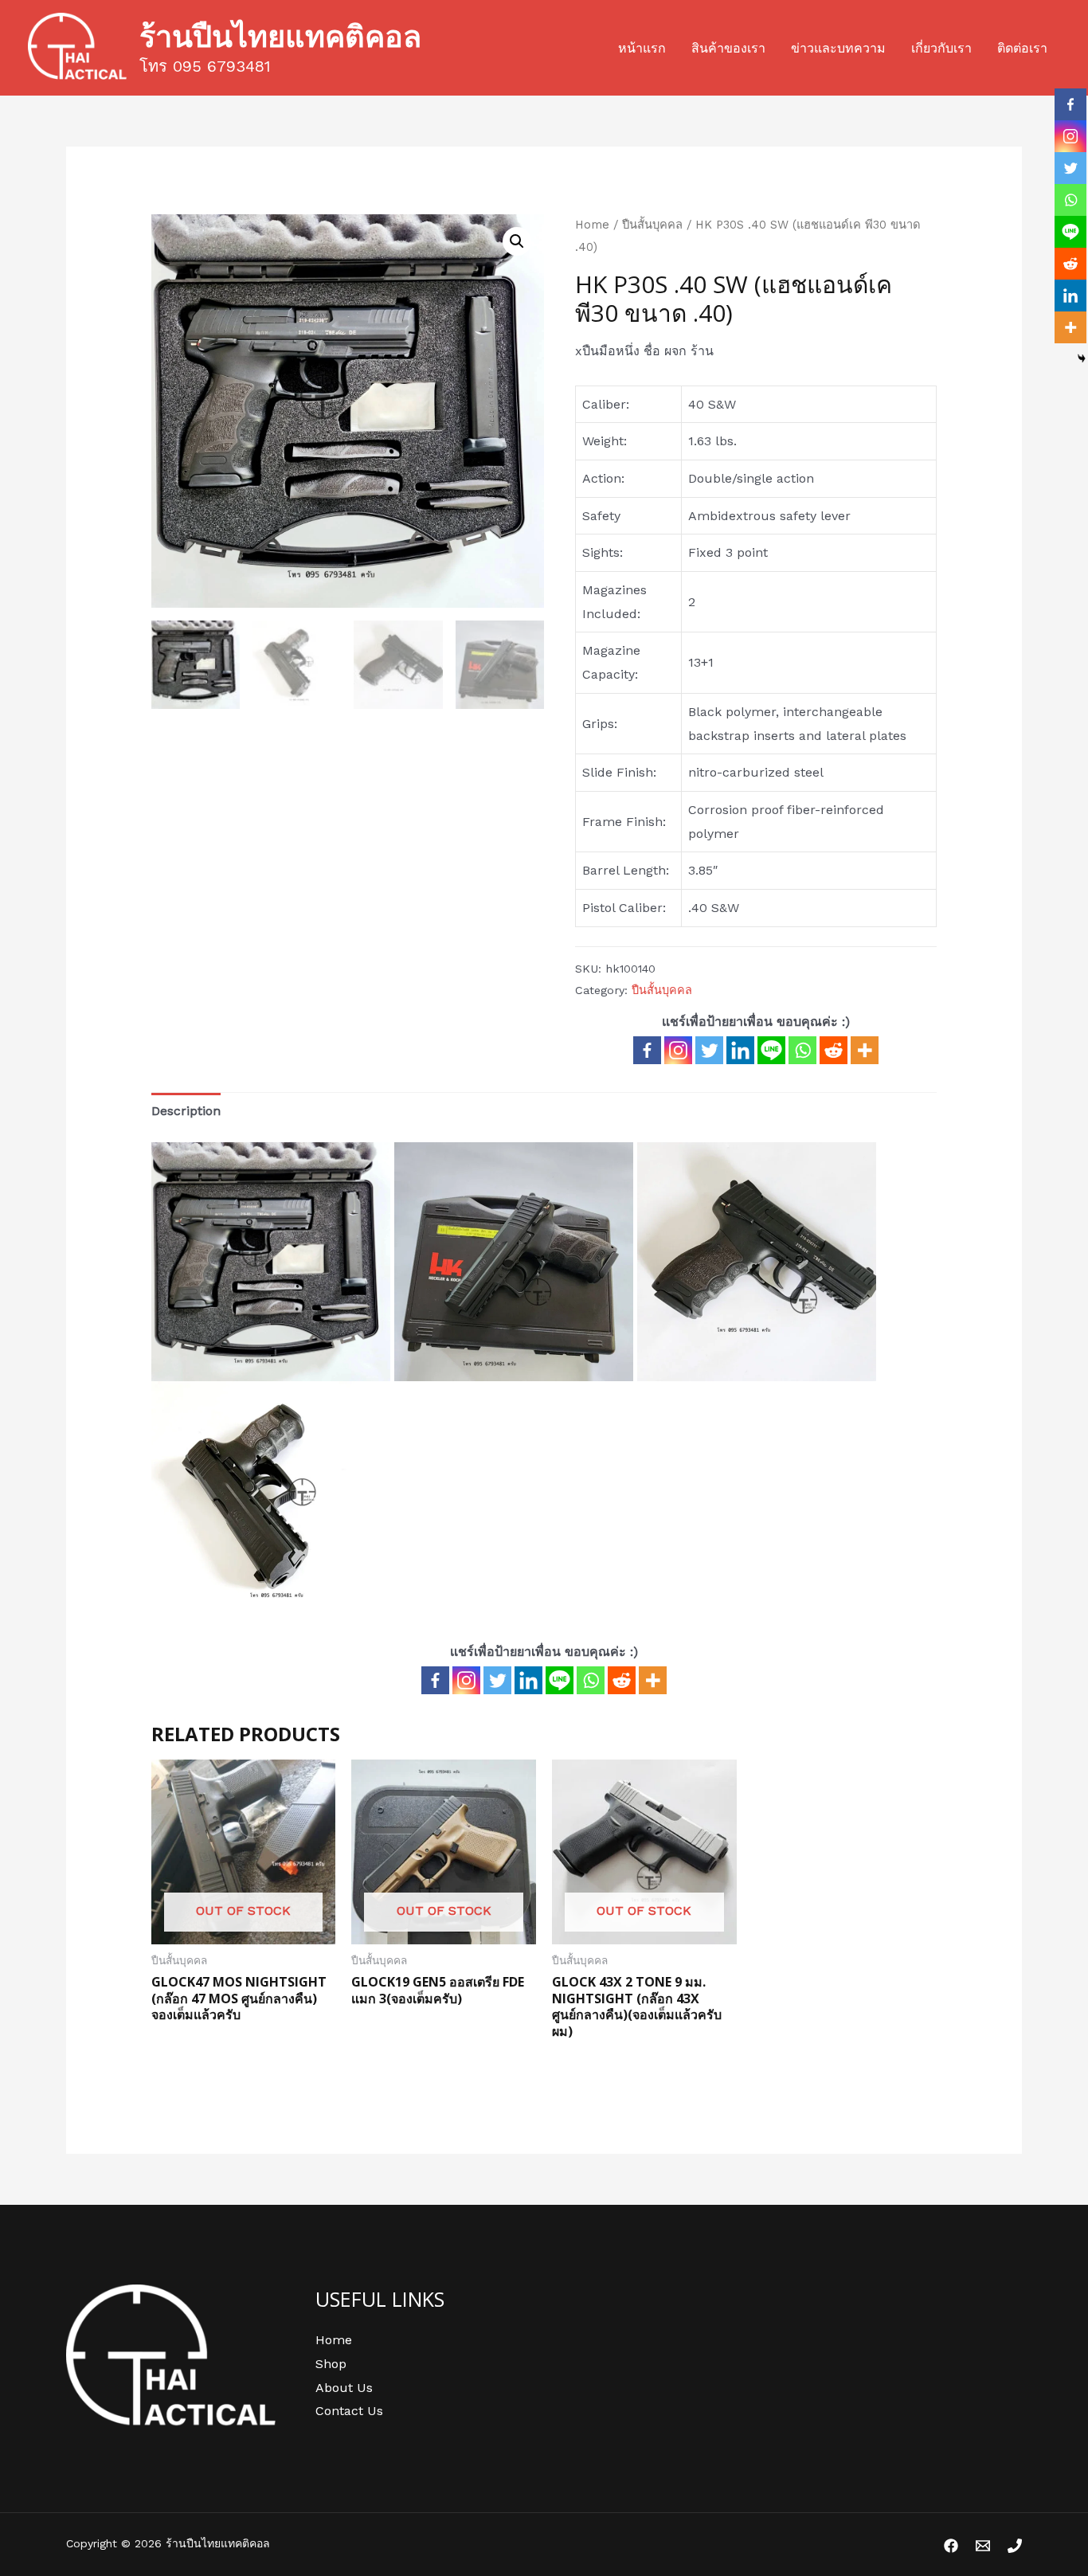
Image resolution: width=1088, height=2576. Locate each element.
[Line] (771, 1050)
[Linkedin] (740, 1050)
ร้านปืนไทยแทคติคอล (280, 35)
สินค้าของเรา (728, 48)
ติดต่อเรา (1022, 48)
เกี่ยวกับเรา (941, 48)
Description (186, 1111)
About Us (344, 2388)
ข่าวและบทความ (838, 48)
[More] (865, 1050)
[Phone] (1015, 2546)
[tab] (186, 1111)
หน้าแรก (642, 48)
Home (592, 225)
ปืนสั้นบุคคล (652, 225)
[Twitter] (709, 1050)
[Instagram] (678, 1050)
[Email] (983, 2546)
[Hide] (1082, 358)
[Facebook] (647, 1050)
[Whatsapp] (802, 1050)
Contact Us (349, 2411)
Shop (331, 2364)
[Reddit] (834, 1050)
